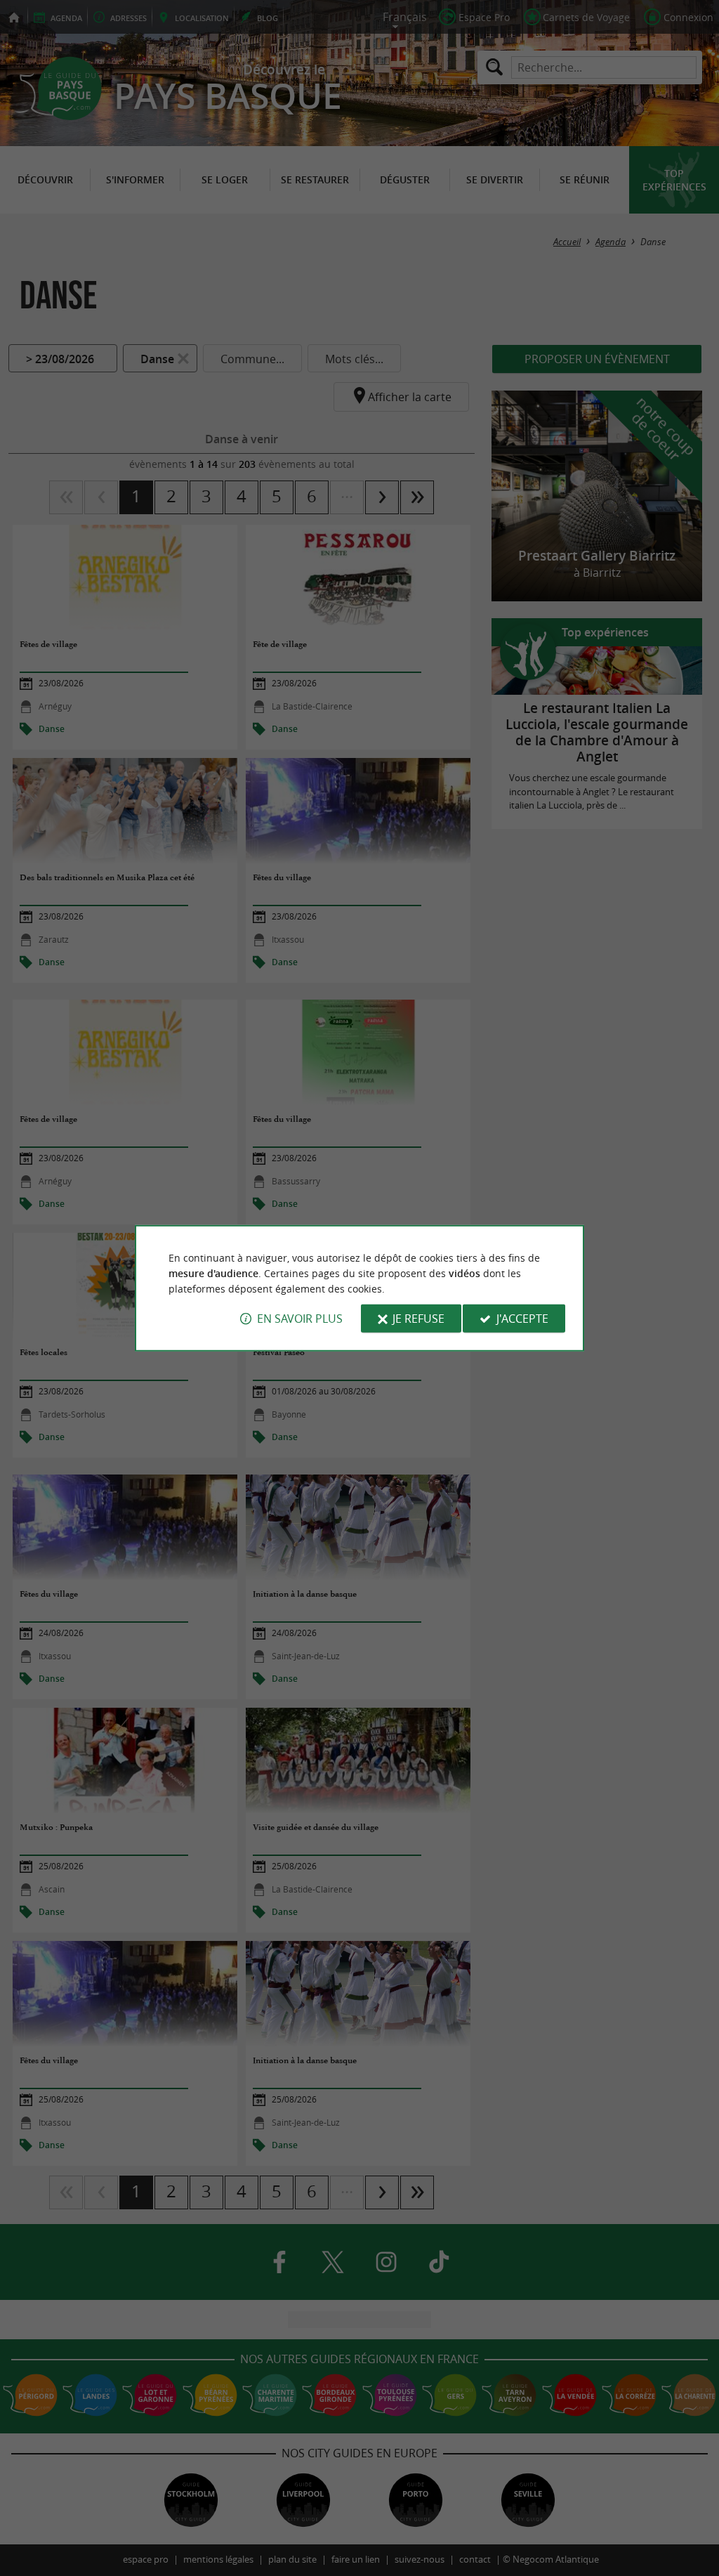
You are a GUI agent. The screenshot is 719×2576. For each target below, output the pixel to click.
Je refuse (418, 1319)
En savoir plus (300, 1319)
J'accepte (522, 1319)
